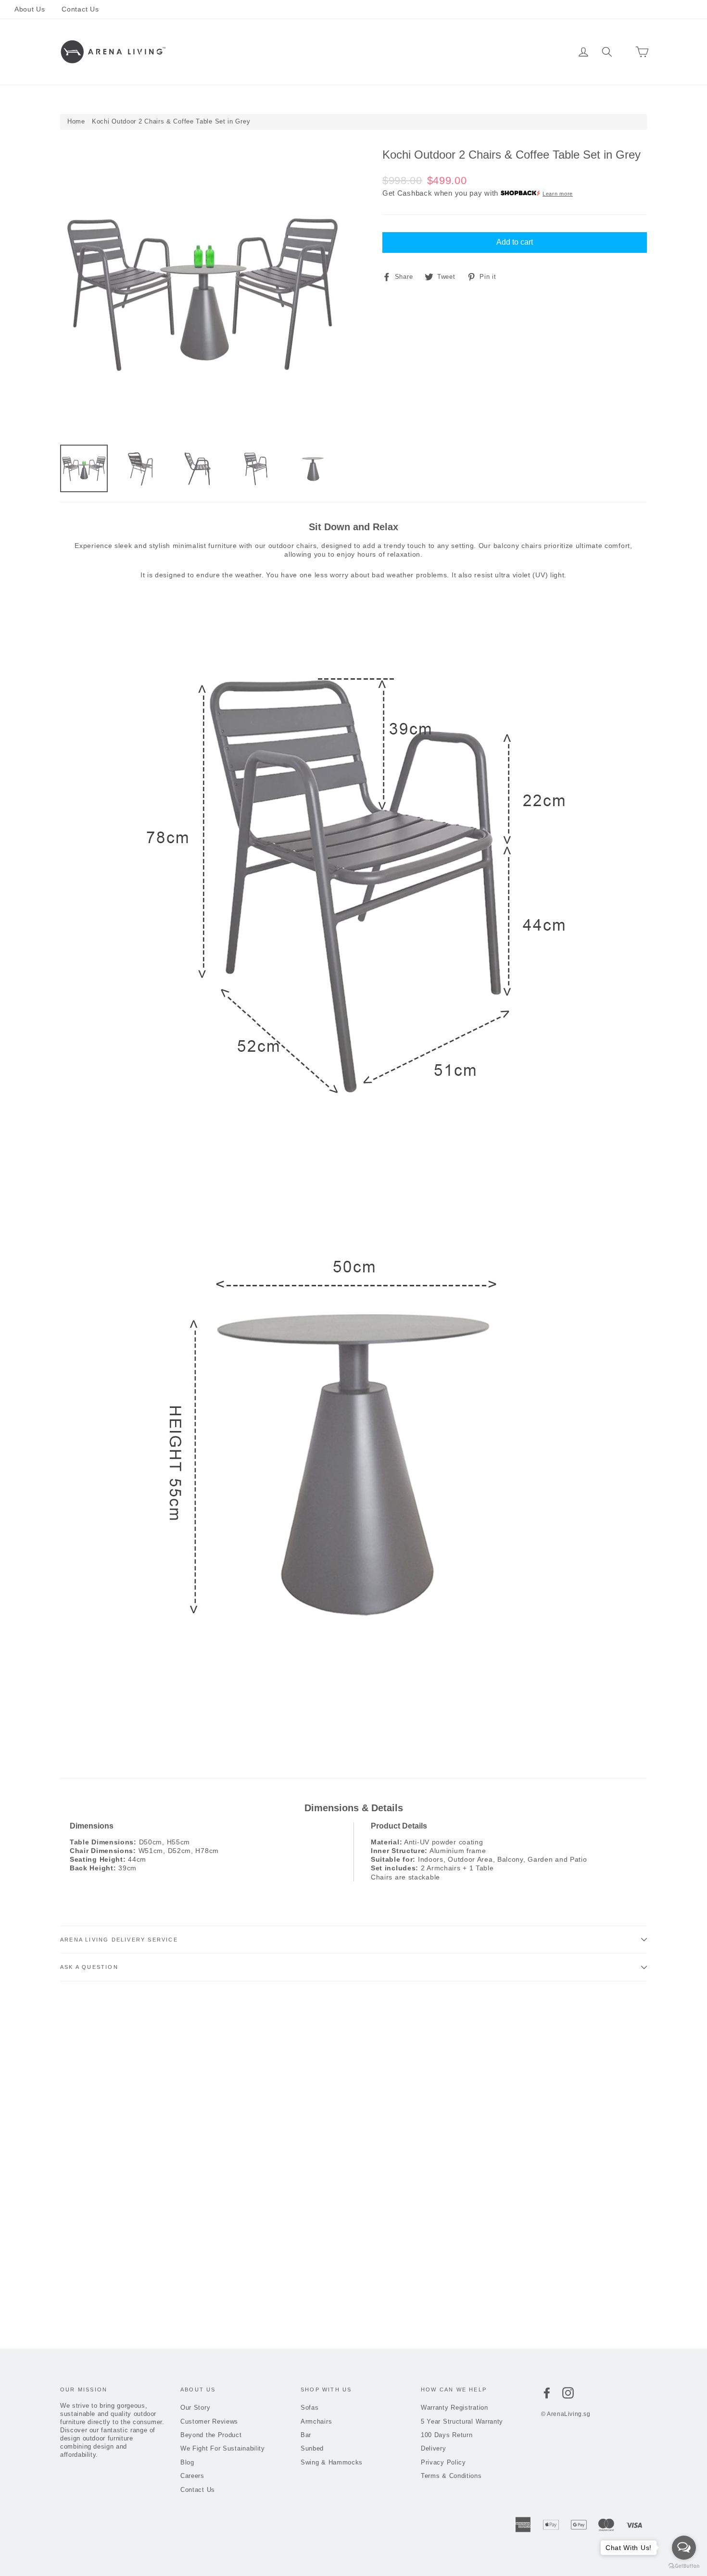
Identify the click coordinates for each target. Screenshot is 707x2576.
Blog (187, 2462)
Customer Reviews (209, 2421)
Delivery (434, 2448)
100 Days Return (447, 2435)
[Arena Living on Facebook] (547, 2393)
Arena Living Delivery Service (119, 1940)
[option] (203, 292)
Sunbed (365, 52)
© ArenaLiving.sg (566, 2414)
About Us (30, 9)
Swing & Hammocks (423, 52)
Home (76, 121)
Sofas (265, 52)
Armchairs (303, 52)
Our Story (195, 2408)
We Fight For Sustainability (223, 2448)
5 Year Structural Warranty (462, 2421)
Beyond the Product (211, 2435)
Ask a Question (89, 1967)
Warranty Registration (454, 2408)
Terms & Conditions (451, 2476)
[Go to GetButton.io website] (684, 2566)
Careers (192, 2476)
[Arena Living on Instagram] (568, 2393)
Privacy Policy (443, 2462)
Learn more (558, 194)
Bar (336, 52)
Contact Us (80, 9)
